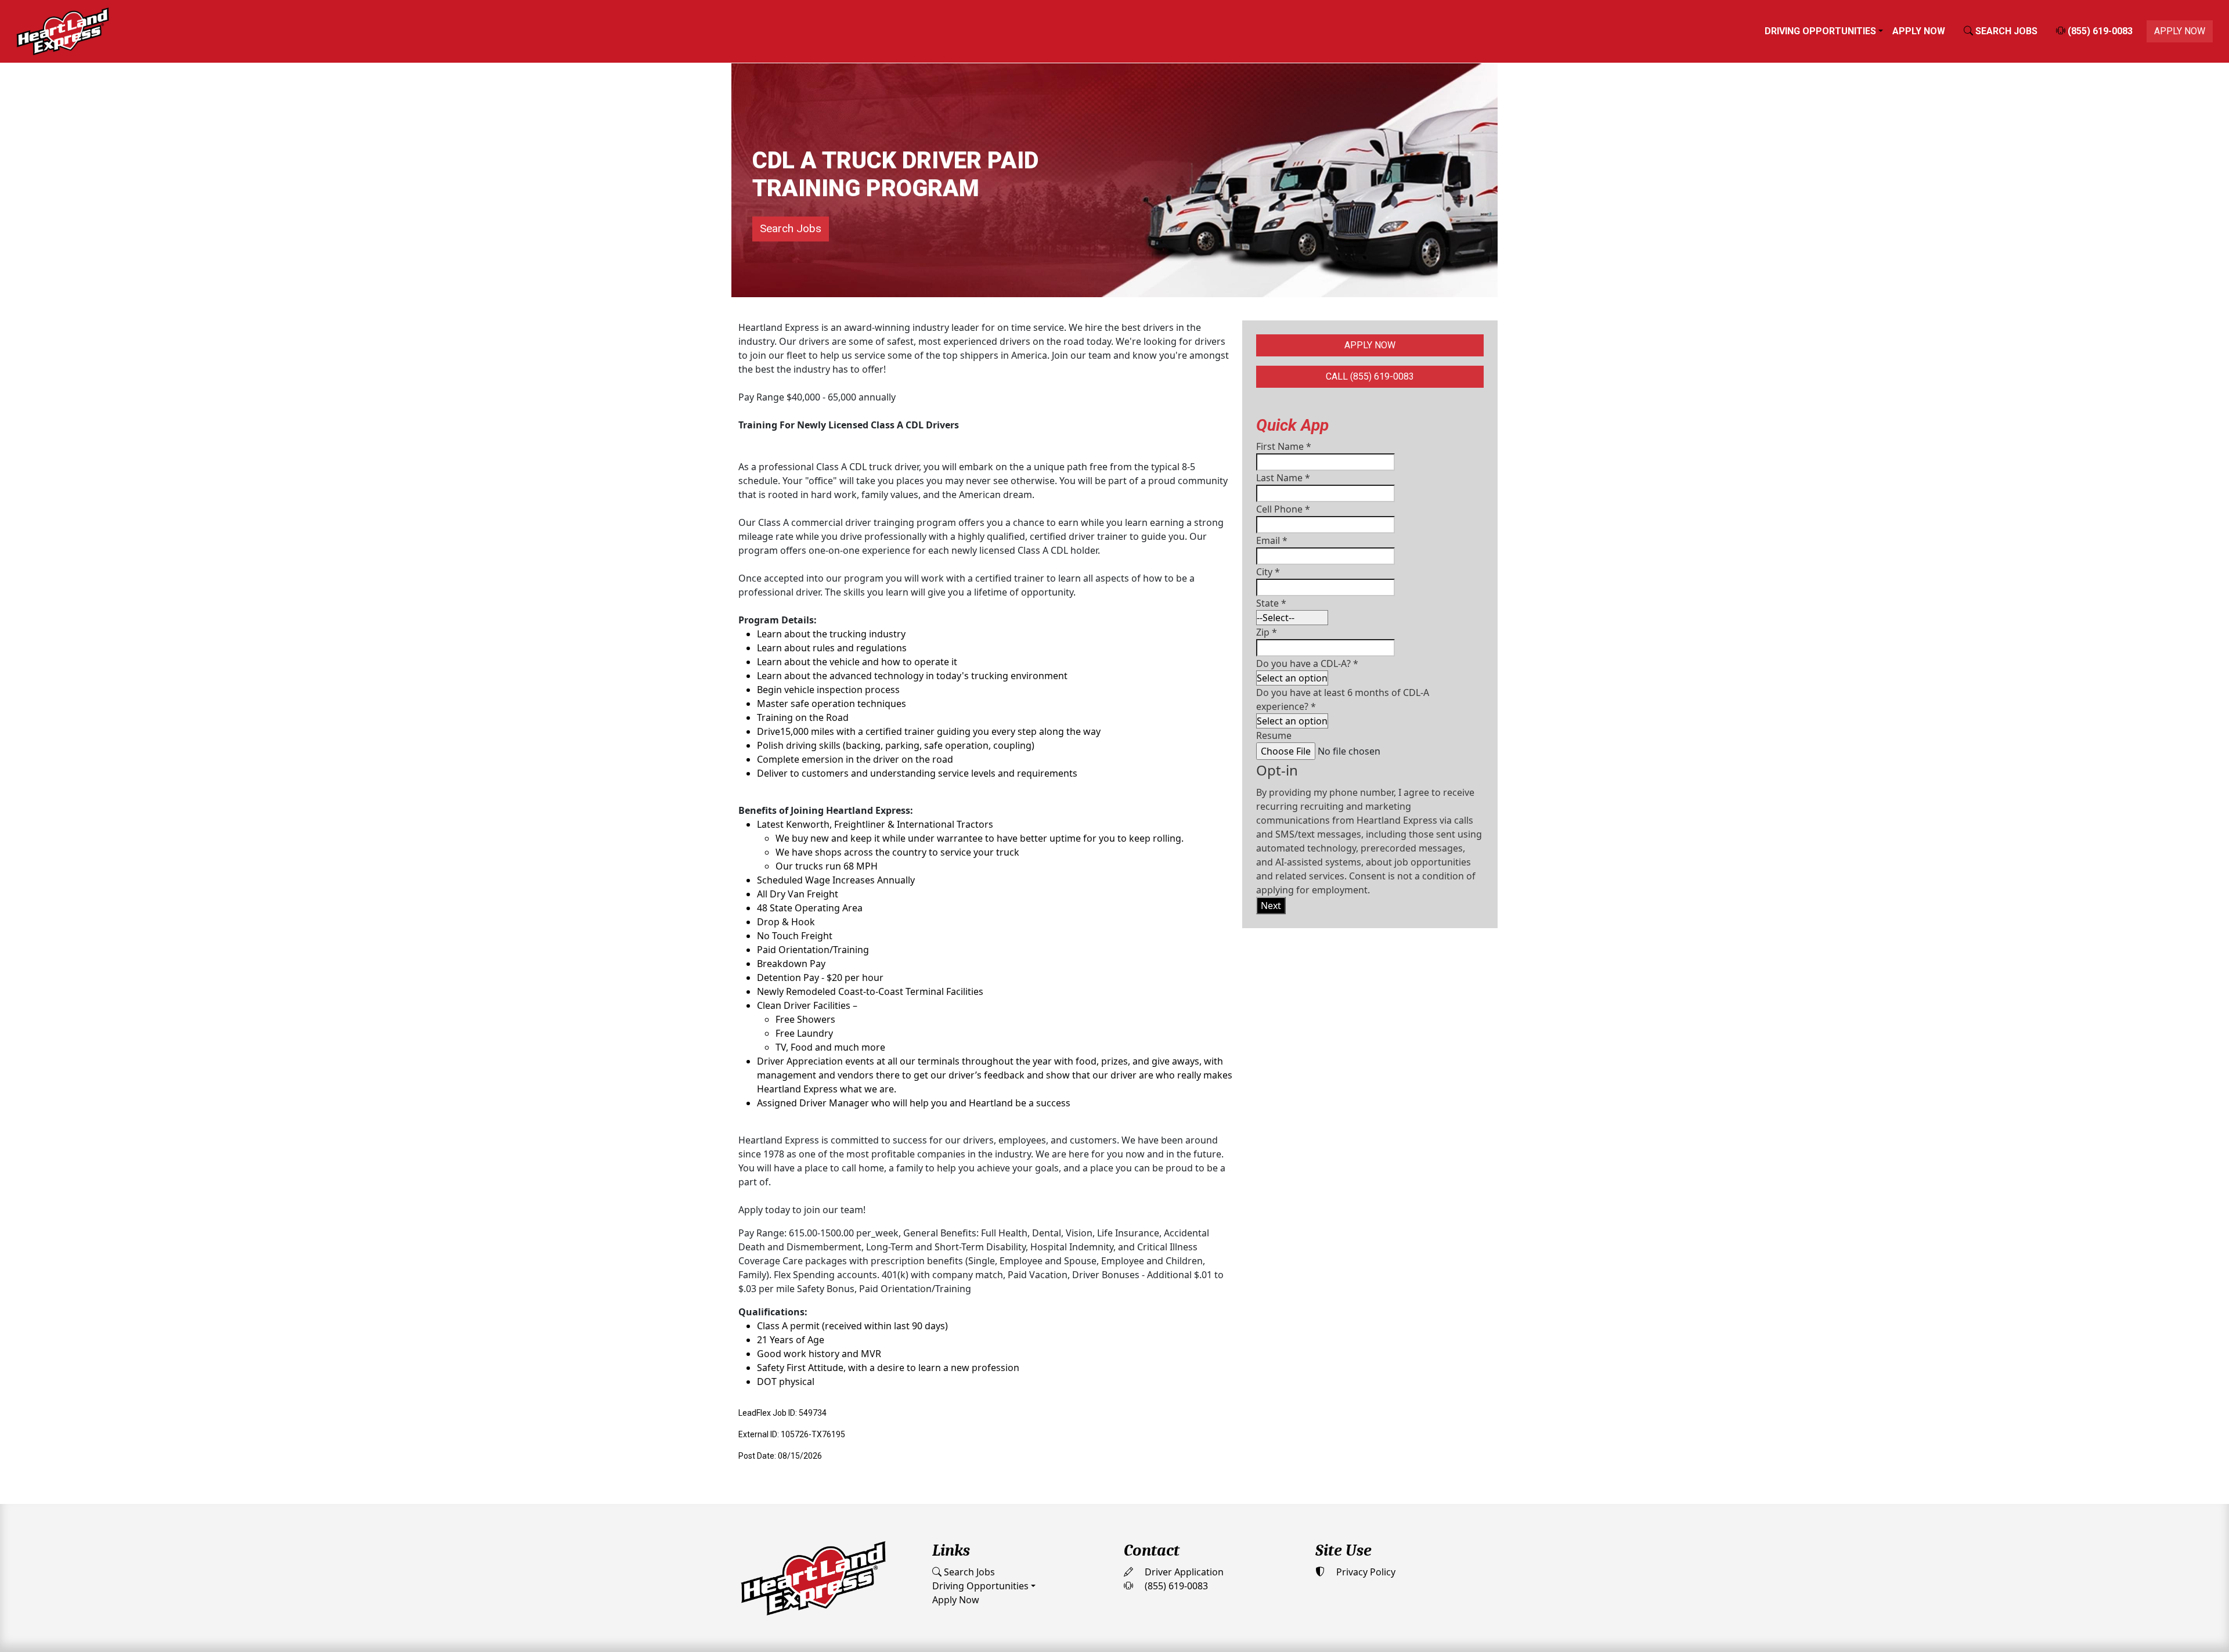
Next (1271, 906)
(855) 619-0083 (2099, 31)
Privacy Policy (1365, 1572)
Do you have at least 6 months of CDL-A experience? (1343, 699)
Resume (1274, 735)
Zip (1267, 632)
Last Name (1283, 478)
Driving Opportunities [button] (1820, 31)
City (1268, 572)
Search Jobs (791, 228)
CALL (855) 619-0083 (1370, 376)
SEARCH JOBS (2005, 31)
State (1271, 603)
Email (1272, 540)
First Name (1284, 446)
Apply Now (1919, 31)
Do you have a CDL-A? (1307, 663)
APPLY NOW (2180, 31)
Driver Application (1183, 1572)
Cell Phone (1283, 509)
